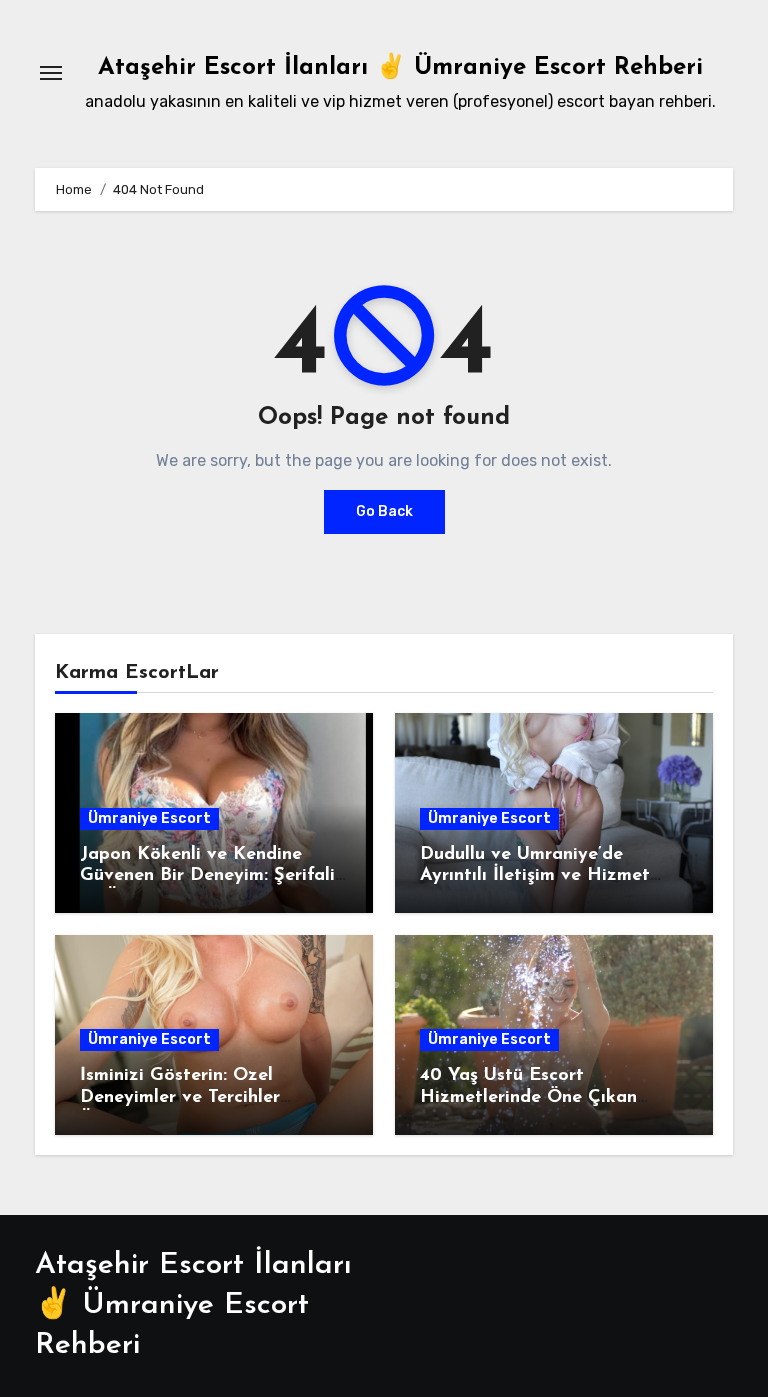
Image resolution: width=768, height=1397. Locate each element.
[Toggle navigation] (51, 73)
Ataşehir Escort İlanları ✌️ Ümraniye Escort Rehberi (400, 68)
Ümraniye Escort (149, 818)
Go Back (384, 511)
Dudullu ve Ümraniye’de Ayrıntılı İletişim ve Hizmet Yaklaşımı (535, 876)
